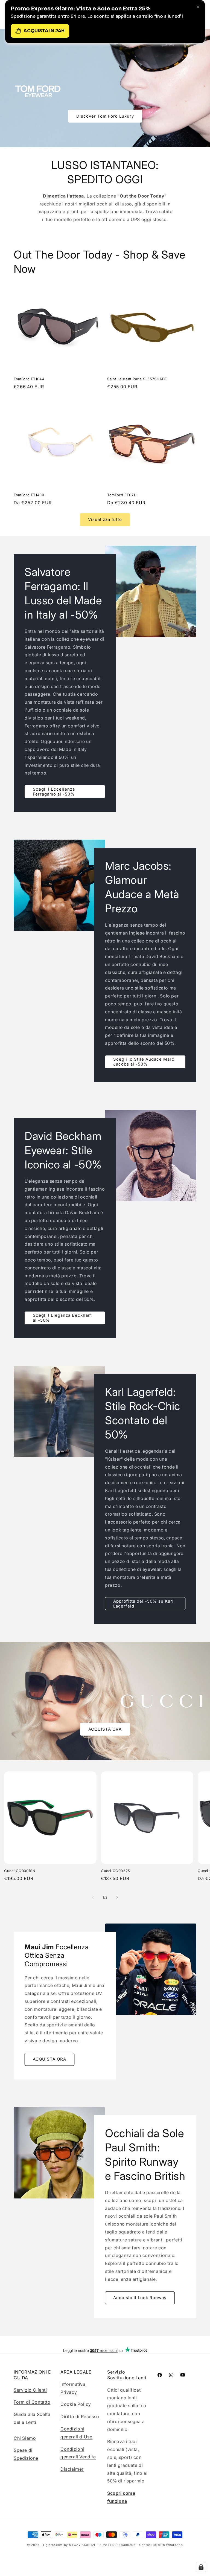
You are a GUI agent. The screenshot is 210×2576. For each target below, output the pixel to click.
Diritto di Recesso (80, 2417)
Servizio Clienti (30, 2390)
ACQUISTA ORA (105, 1729)
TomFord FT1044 (29, 379)
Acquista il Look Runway (140, 2298)
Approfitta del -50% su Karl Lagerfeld (143, 1604)
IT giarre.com (52, 2545)
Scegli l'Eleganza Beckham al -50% (62, 1318)
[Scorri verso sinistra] (93, 1898)
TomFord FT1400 (29, 495)
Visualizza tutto (105, 519)
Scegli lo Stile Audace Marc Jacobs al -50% (144, 1062)
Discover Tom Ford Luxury (105, 116)
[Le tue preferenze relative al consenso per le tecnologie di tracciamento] (201, 2567)
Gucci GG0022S (116, 1871)
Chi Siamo (25, 2438)
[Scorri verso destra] (117, 1898)
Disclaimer (72, 2469)
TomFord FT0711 (122, 495)
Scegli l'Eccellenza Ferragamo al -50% (54, 791)
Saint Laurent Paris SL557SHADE (137, 379)
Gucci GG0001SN (20, 1871)
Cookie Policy (76, 2404)
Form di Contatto (32, 2402)
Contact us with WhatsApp (161, 2545)
